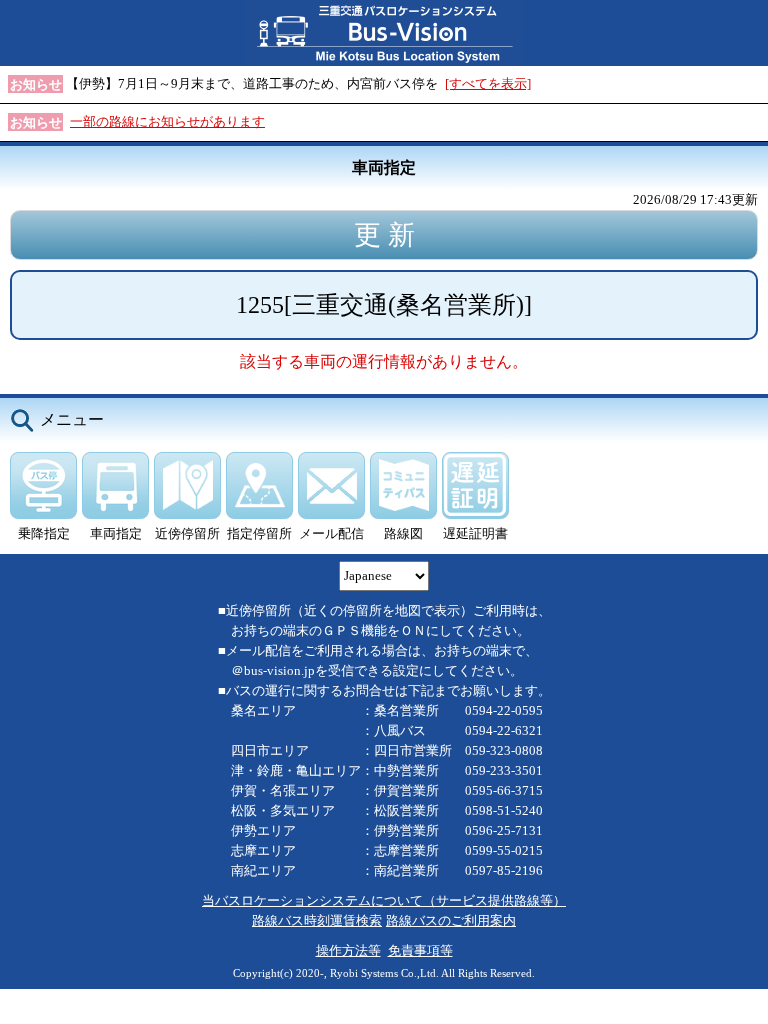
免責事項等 (420, 950)
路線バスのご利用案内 (451, 920)
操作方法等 (348, 950)
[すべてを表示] (488, 83)
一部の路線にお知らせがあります (167, 121)
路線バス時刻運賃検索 (317, 920)
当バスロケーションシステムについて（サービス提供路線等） (384, 900)
